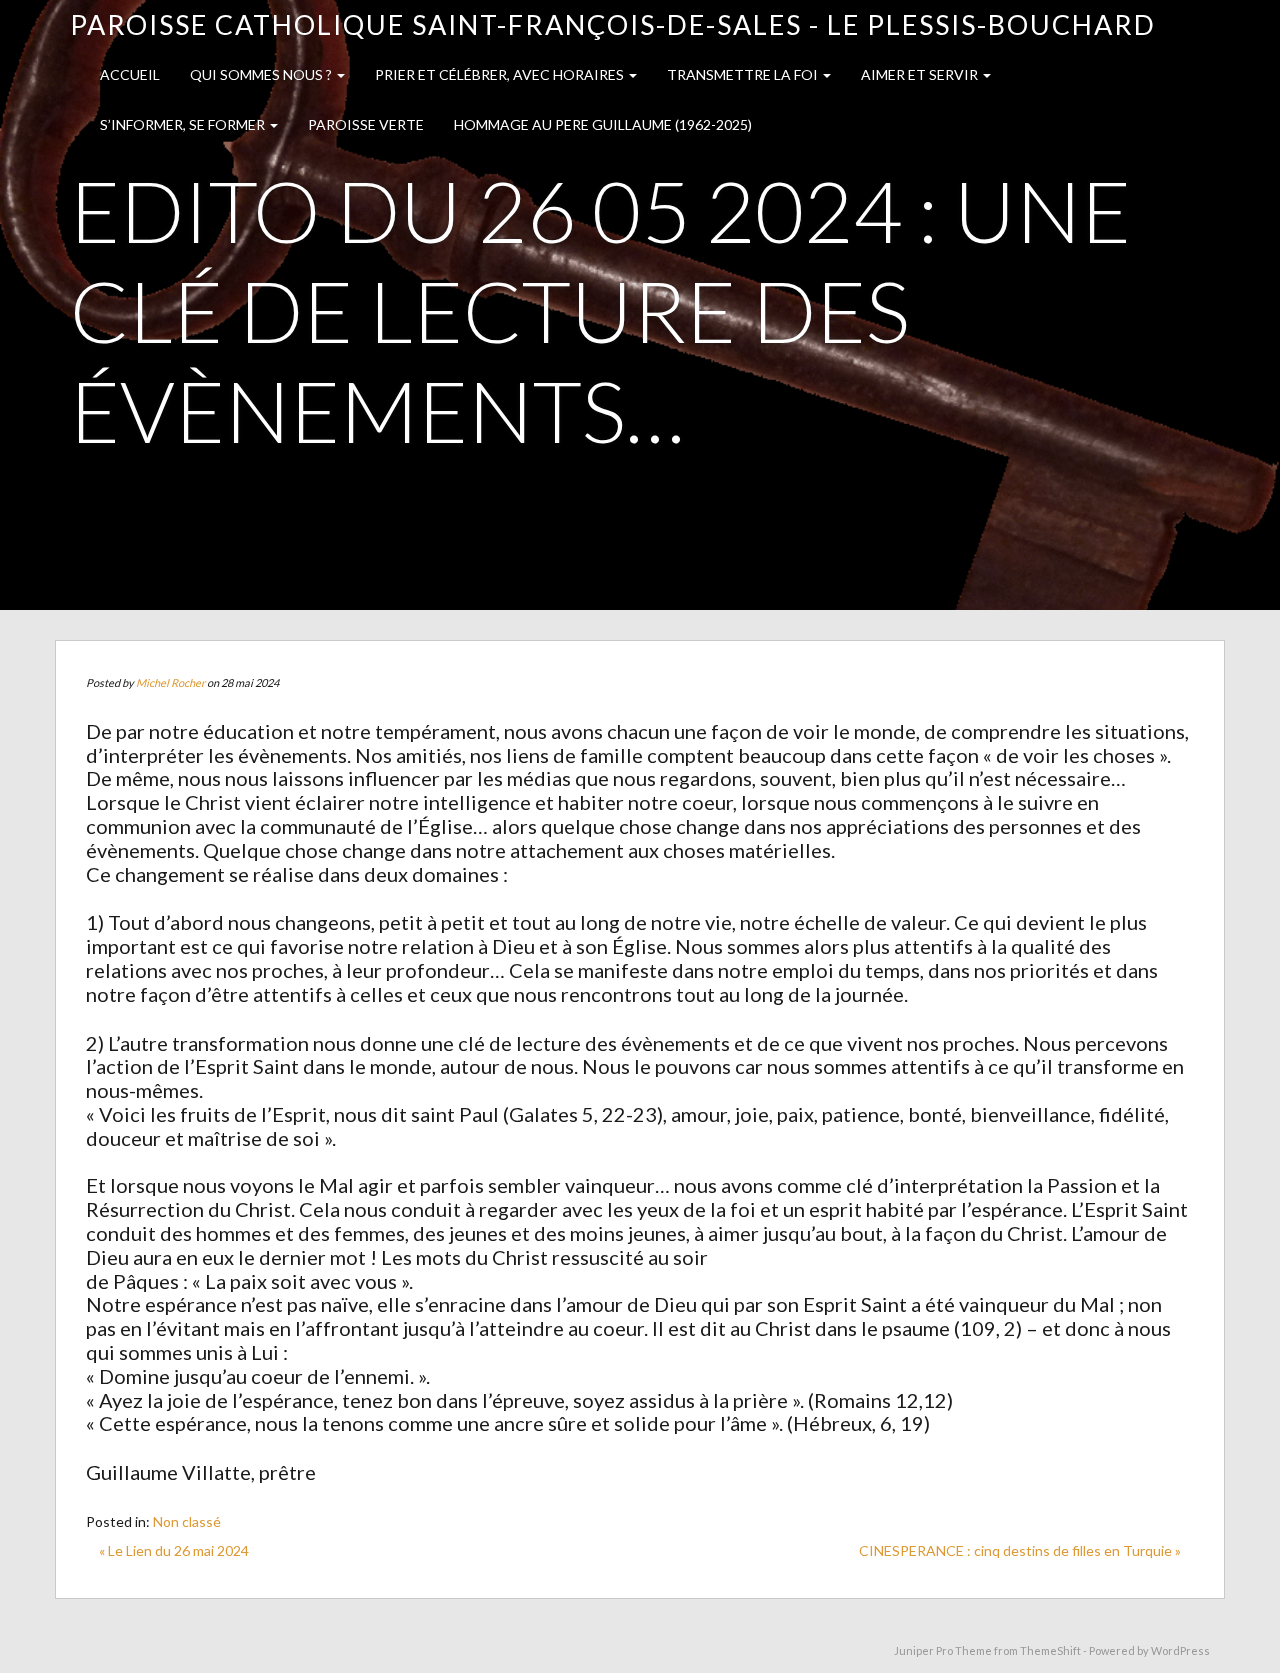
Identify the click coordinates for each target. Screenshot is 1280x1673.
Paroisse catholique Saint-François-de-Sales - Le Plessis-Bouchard (613, 24)
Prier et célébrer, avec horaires (501, 74)
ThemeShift (1050, 1650)
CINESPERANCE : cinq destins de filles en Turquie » (1020, 1550)
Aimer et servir (921, 74)
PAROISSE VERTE (366, 124)
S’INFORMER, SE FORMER (184, 124)
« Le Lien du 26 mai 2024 (174, 1550)
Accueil (130, 74)
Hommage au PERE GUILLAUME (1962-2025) (603, 124)
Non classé (187, 1521)
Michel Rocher (170, 682)
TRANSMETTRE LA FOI (744, 74)
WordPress (1180, 1650)
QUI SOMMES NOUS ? (262, 74)
